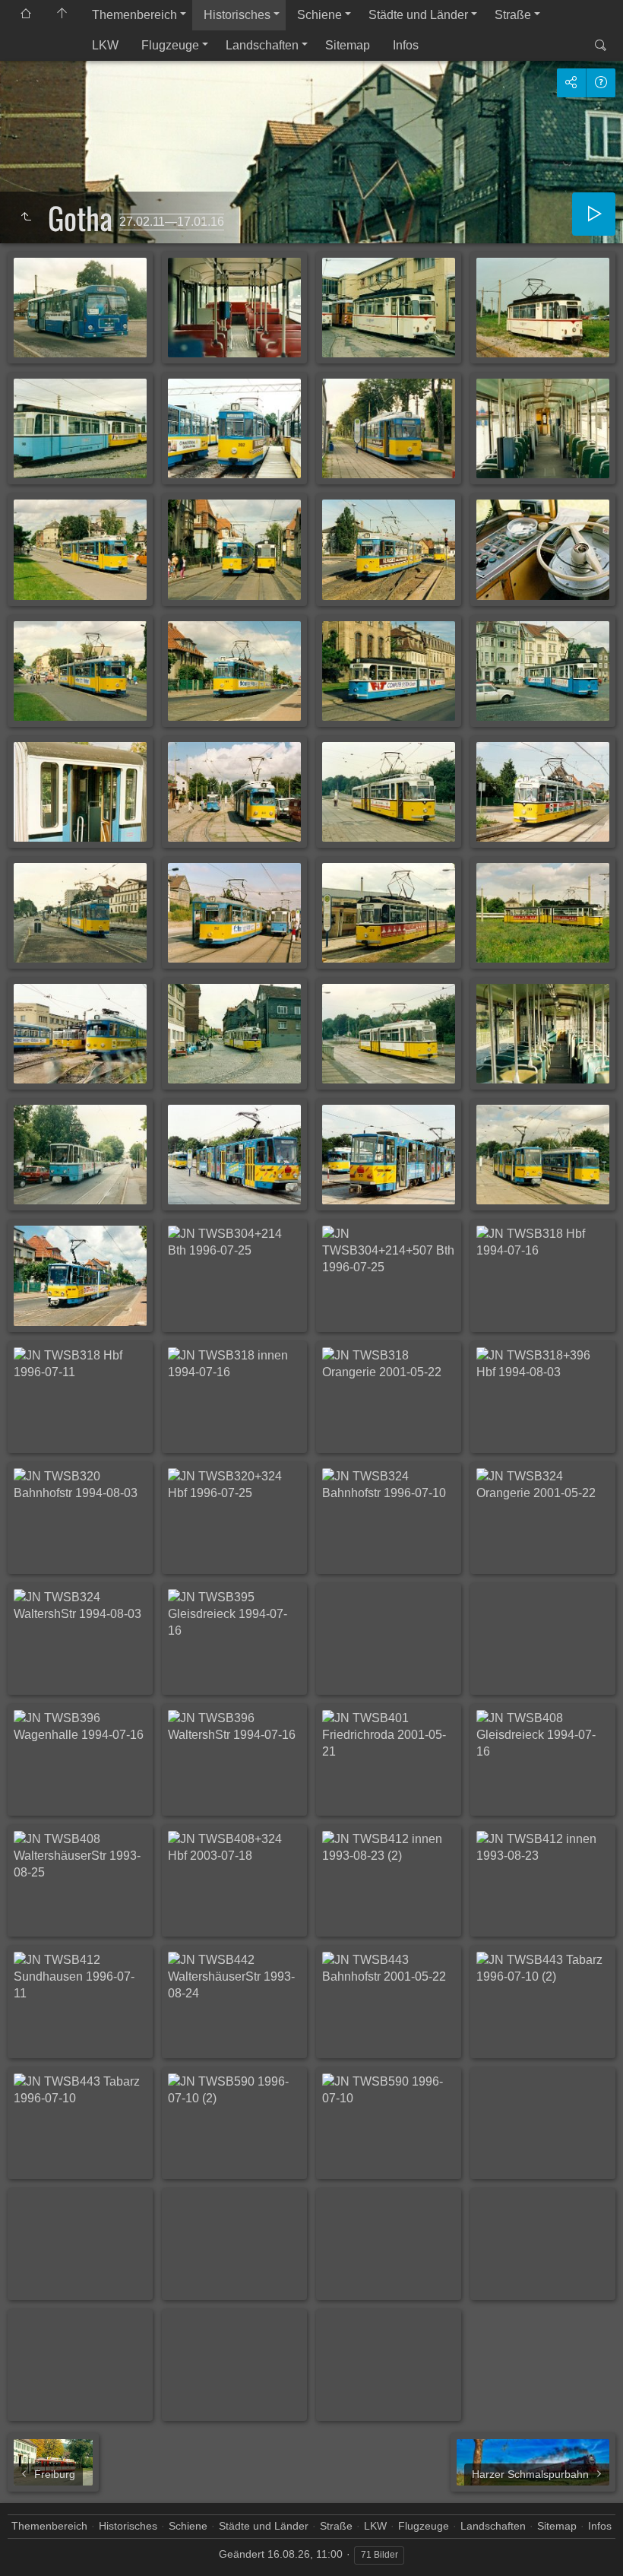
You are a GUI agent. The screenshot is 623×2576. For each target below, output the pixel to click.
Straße (513, 15)
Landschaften (262, 45)
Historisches (237, 15)
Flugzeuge (170, 45)
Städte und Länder (418, 15)
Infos (406, 45)
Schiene (319, 15)
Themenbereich (134, 15)
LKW (105, 45)
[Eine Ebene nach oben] (26, 217)
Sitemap (348, 45)
